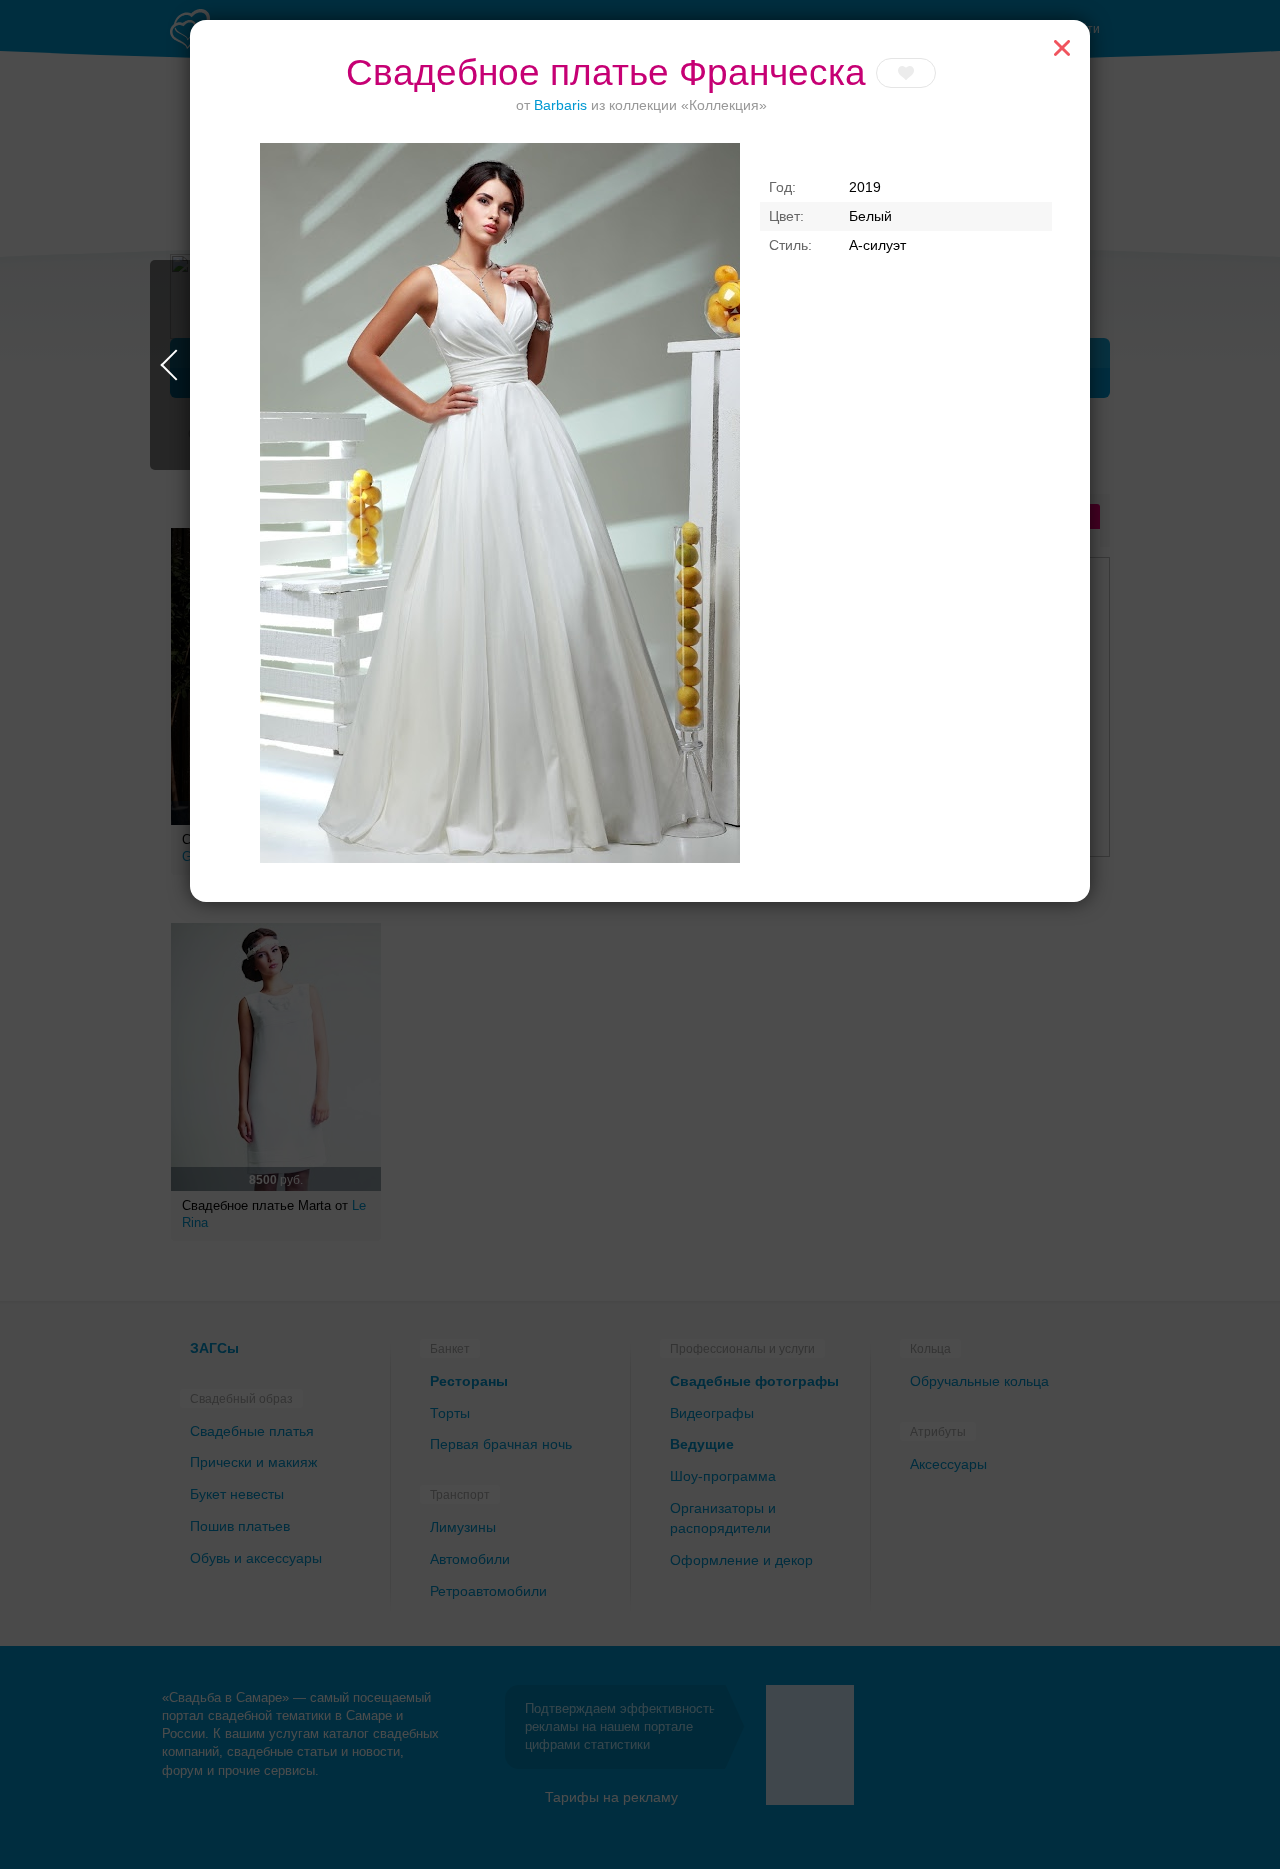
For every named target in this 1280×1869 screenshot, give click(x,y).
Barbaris (560, 105)
